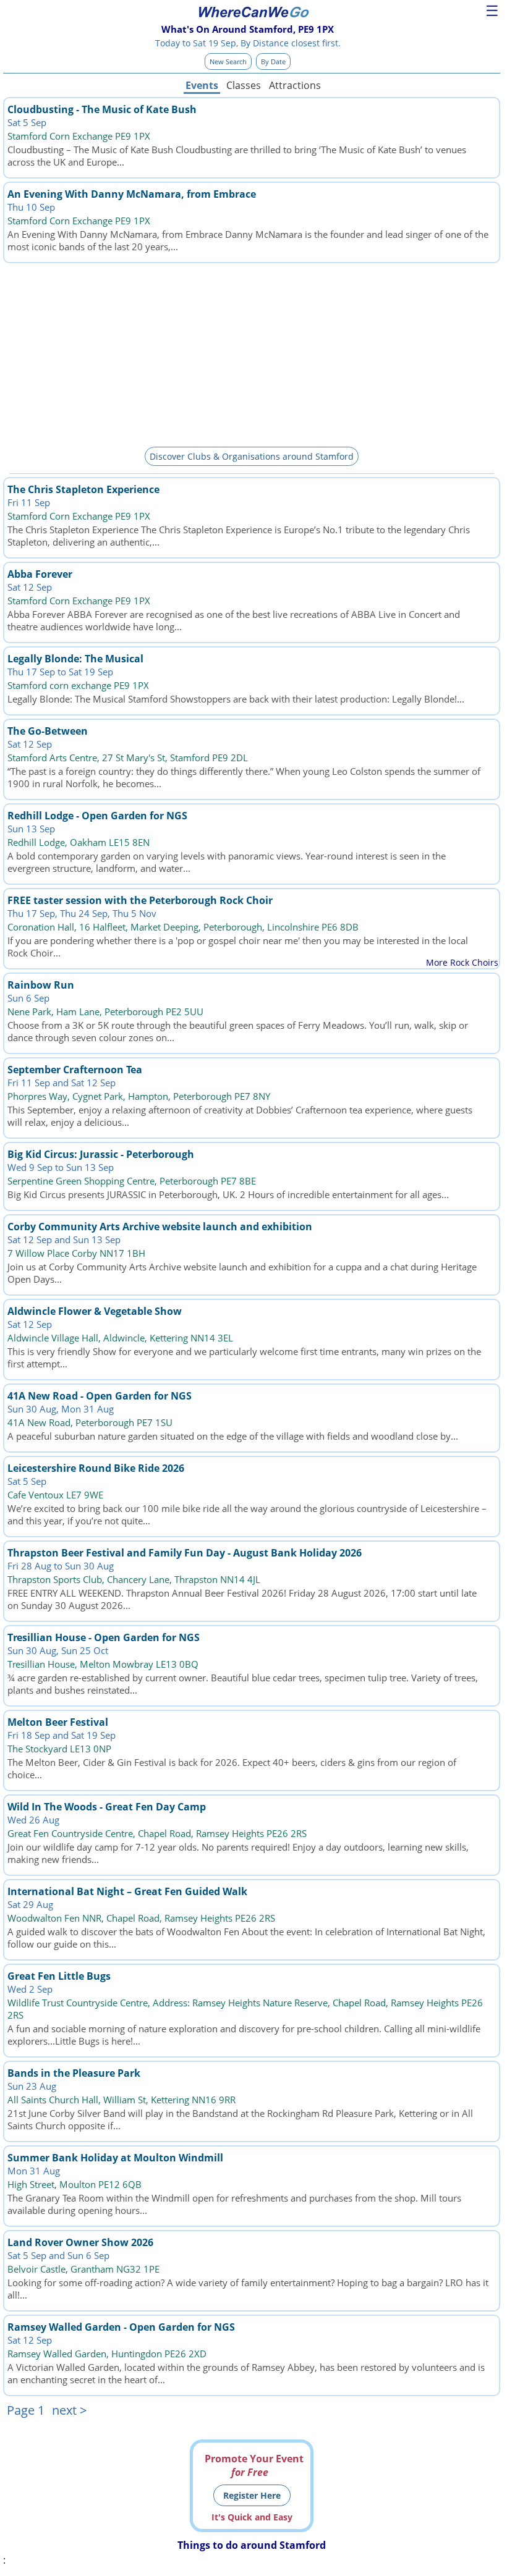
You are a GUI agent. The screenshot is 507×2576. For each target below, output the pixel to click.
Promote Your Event (254, 2465)
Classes (244, 85)
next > (69, 2410)
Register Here (252, 2495)
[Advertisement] (252, 353)
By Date (273, 61)
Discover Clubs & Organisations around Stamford (252, 456)
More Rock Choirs (462, 962)
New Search (228, 61)
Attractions (294, 85)
